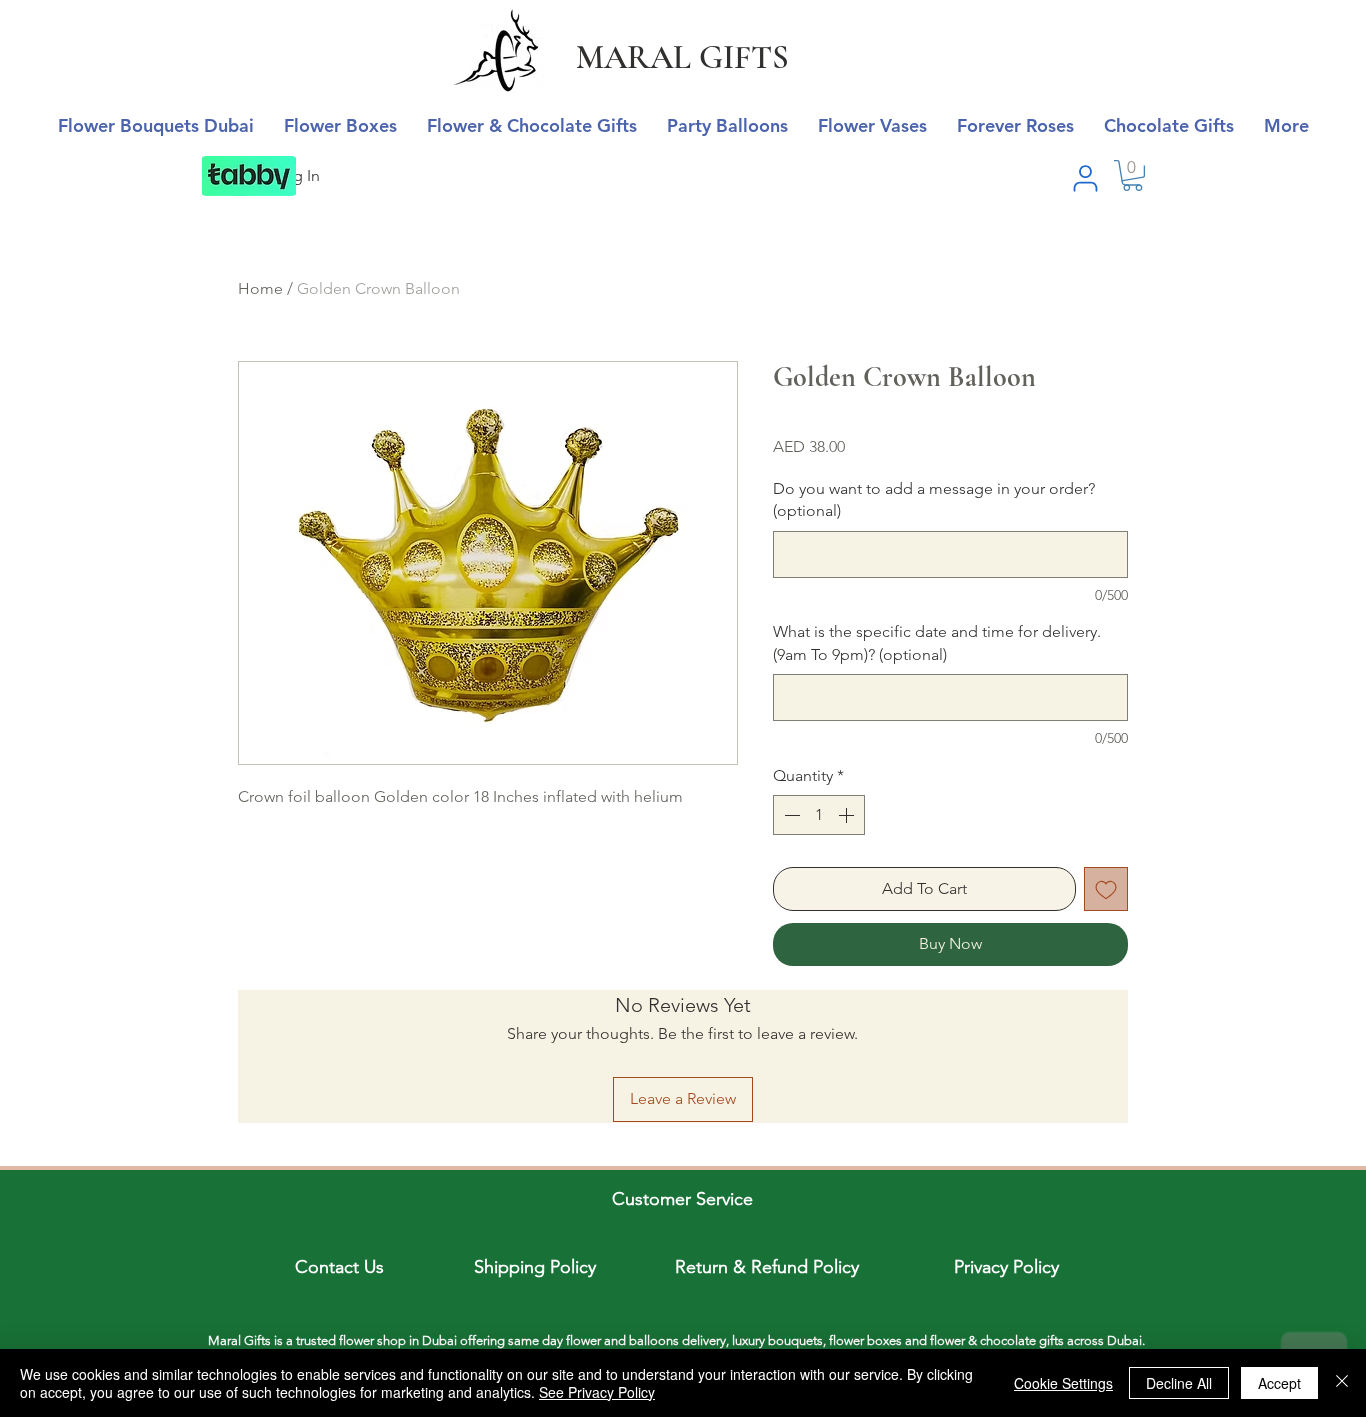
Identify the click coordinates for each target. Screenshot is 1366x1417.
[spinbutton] (819, 815)
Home (260, 288)
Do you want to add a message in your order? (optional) (934, 499)
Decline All (1179, 1383)
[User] (1085, 178)
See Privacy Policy (597, 1392)
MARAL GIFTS (682, 57)
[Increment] (848, 815)
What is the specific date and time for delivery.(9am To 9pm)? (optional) (937, 642)
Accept (1279, 1383)
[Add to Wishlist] (1106, 889)
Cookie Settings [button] (1063, 1383)
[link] (1132, 175)
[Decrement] (790, 815)
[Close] (1342, 1383)
